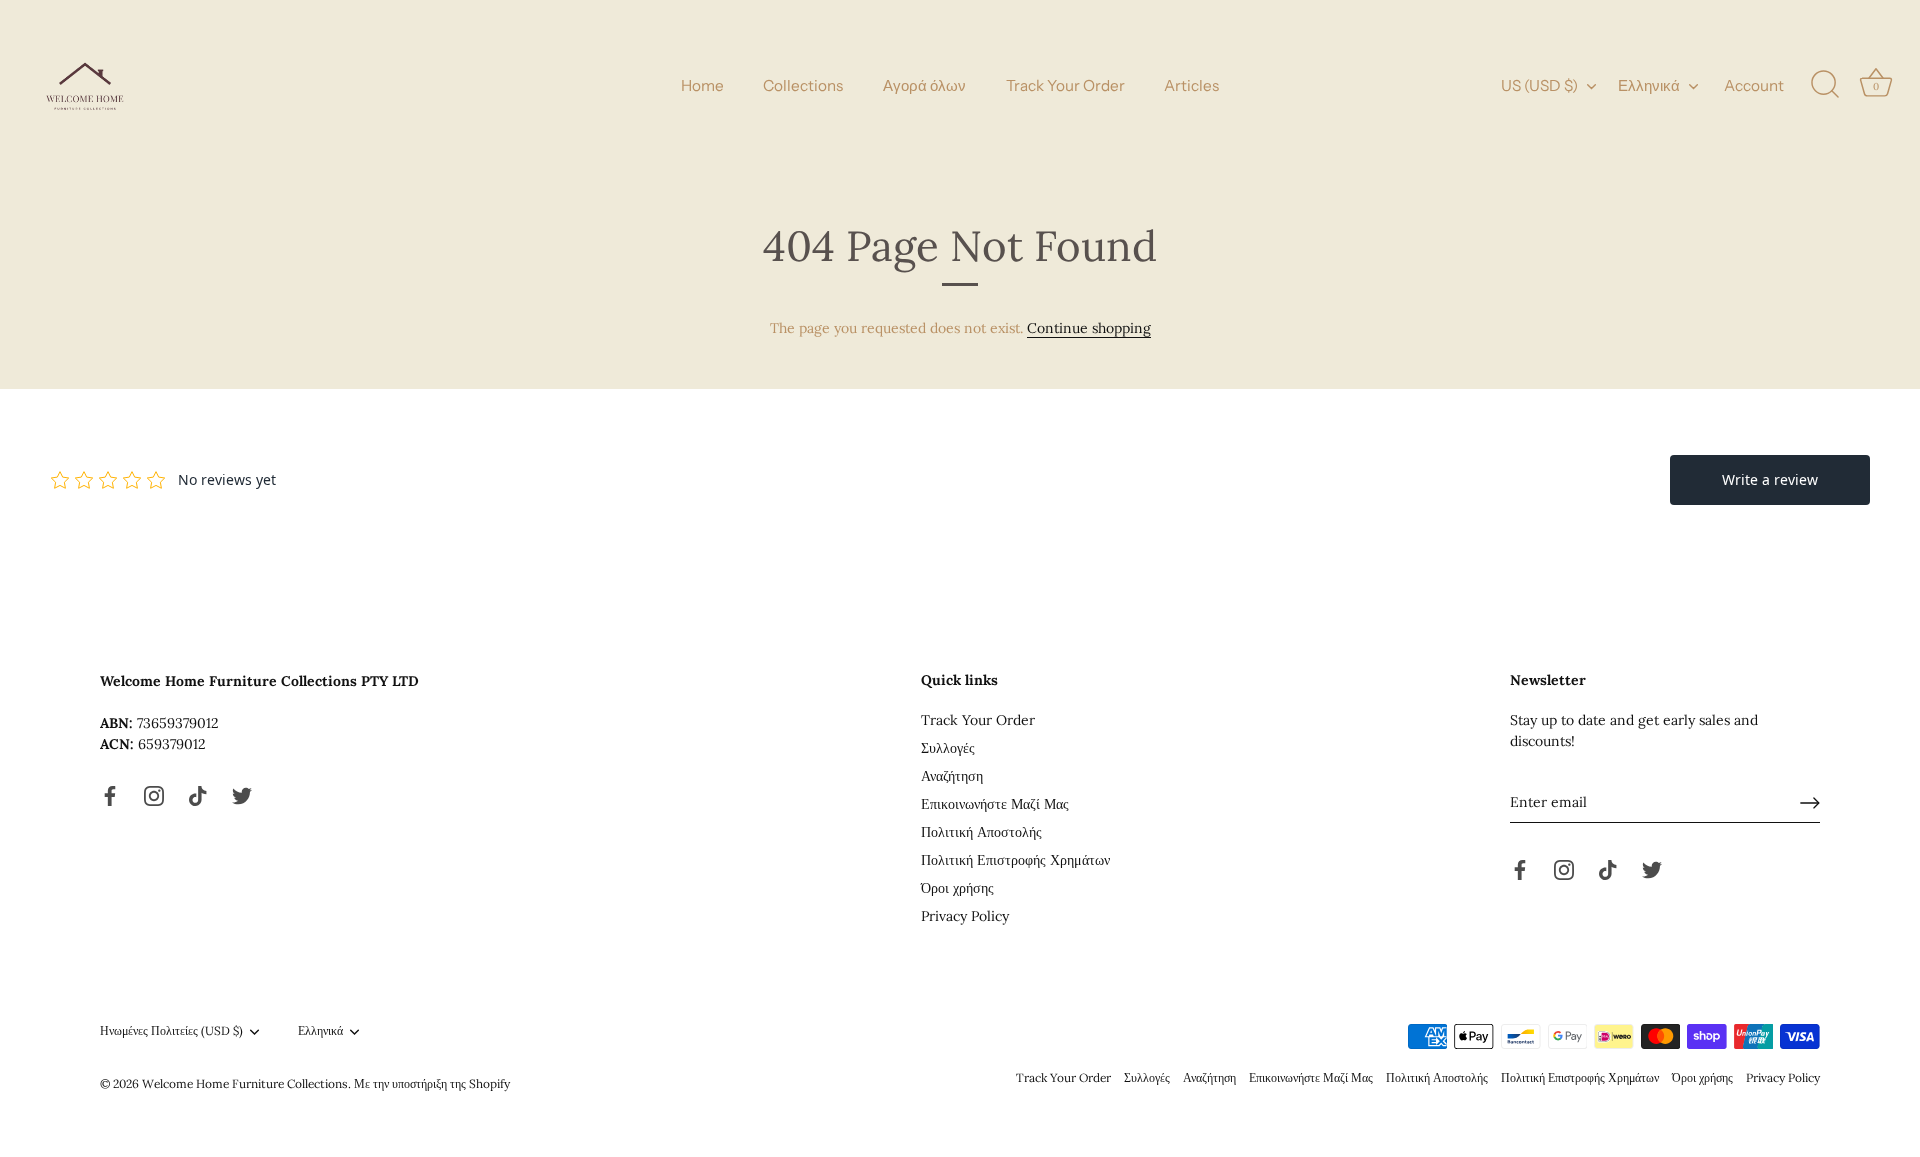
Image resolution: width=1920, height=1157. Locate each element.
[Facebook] (110, 795)
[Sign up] (1810, 803)
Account (1754, 85)
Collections (803, 85)
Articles (1191, 85)
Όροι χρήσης (957, 888)
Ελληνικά (1649, 85)
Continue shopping (1089, 328)
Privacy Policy (965, 916)
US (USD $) (1539, 85)
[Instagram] (154, 795)
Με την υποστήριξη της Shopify (432, 1083)
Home (702, 85)
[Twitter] (242, 795)
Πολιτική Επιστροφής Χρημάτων (1015, 860)
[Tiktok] (198, 795)
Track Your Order (1065, 85)
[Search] (1825, 85)
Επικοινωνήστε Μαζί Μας (995, 804)
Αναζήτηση (952, 776)
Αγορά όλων (924, 85)
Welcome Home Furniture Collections (245, 1083)
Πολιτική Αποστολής (981, 832)
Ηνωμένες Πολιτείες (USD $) (171, 1031)
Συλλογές (948, 748)
